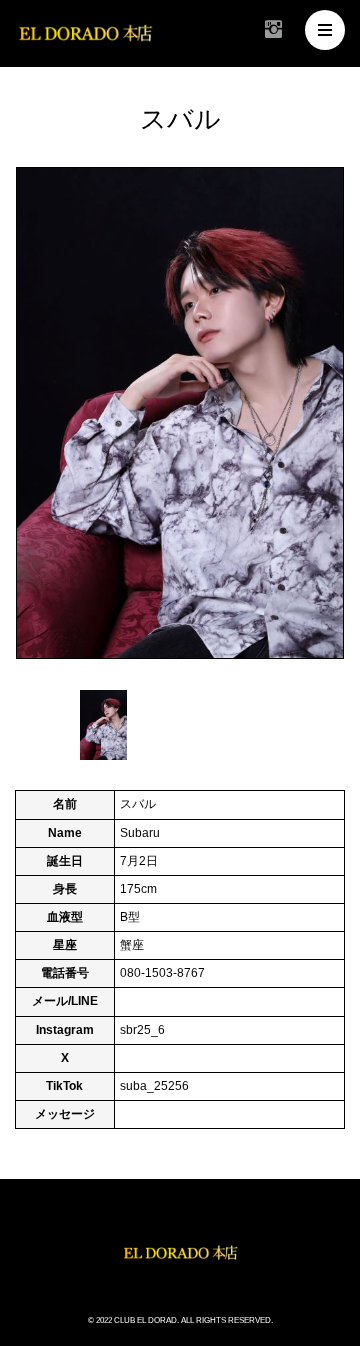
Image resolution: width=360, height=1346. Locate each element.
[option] (180, 413)
